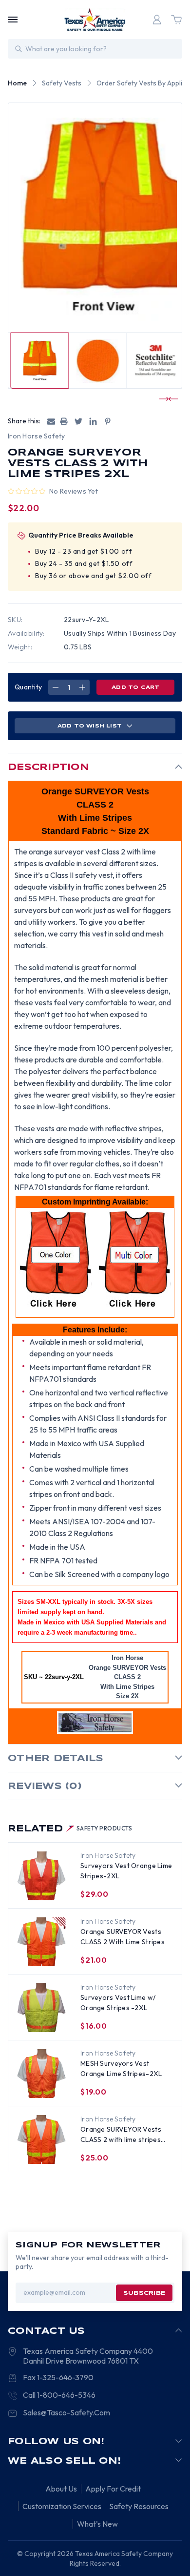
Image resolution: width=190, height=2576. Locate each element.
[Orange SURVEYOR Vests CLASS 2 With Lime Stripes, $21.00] (41, 1942)
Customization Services (62, 2506)
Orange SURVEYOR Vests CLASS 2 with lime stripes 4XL (121, 2135)
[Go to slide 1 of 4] (164, 399)
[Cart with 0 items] (176, 20)
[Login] (157, 20)
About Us (61, 2489)
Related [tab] (70, 1829)
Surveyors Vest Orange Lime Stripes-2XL (126, 1871)
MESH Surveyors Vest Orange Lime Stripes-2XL (121, 2068)
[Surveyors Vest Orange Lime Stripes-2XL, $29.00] (41, 1876)
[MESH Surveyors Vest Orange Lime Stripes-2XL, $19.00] (41, 2074)
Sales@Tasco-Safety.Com (66, 2412)
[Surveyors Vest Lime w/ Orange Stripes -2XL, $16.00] (41, 2008)
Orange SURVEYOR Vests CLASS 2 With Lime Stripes (123, 1937)
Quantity (28, 687)
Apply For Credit (113, 2489)
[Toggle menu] (13, 20)
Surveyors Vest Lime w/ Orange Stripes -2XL (118, 2003)
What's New (97, 2524)
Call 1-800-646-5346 (59, 2395)
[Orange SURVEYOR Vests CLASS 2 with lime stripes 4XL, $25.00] (41, 2140)
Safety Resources (139, 2506)
